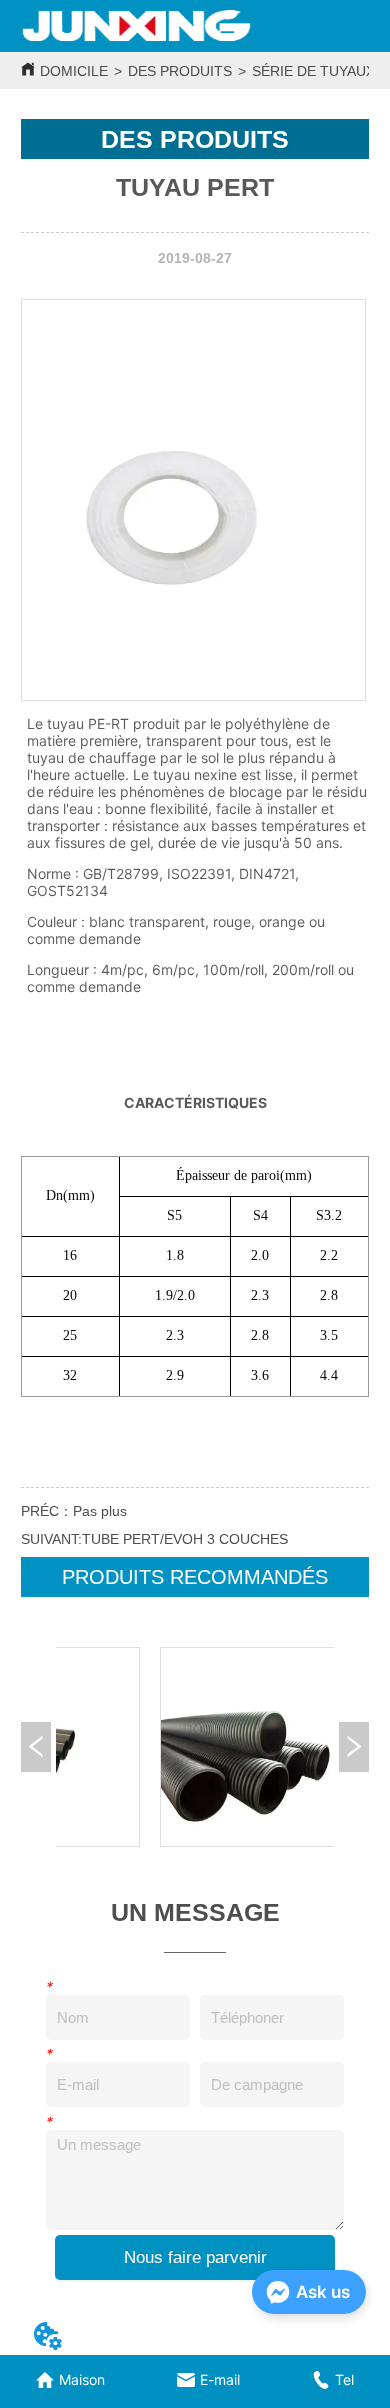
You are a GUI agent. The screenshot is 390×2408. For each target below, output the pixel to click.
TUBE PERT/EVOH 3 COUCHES (185, 1539)
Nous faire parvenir (195, 2257)
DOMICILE (74, 71)
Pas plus (100, 1511)
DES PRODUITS (180, 71)
